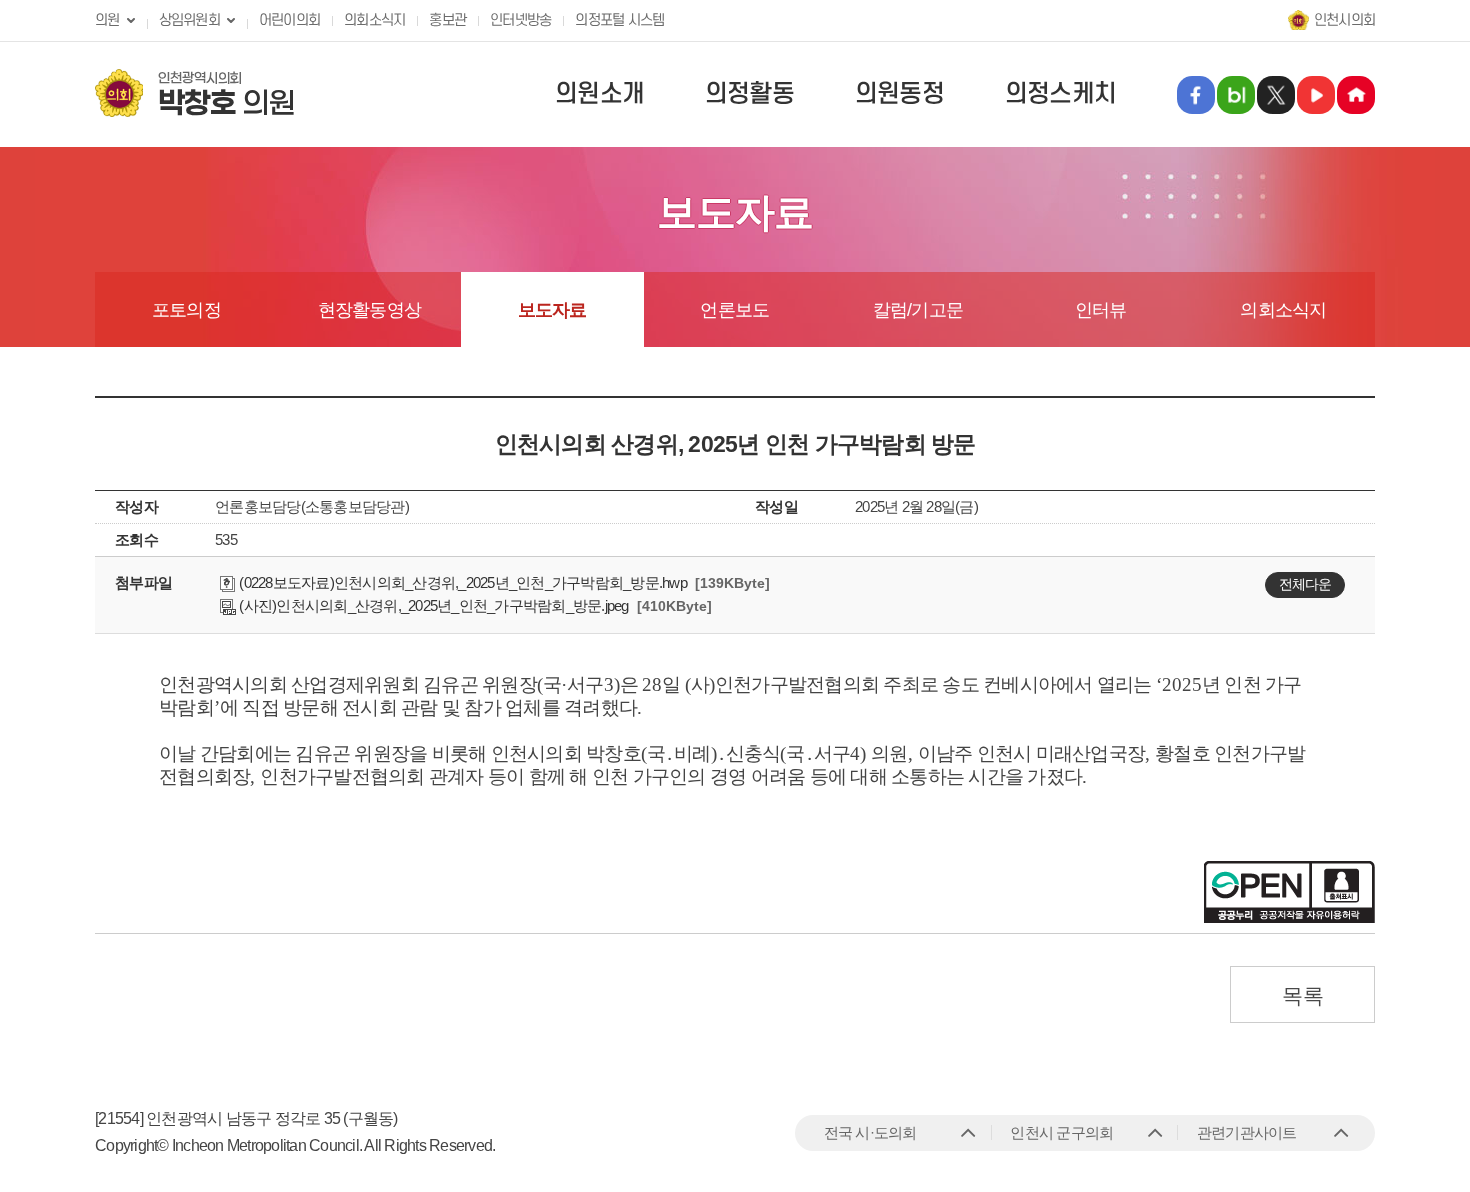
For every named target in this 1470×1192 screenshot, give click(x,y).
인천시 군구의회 (1061, 1132)
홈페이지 (1356, 95)
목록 (1302, 995)
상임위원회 (189, 20)
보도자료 (552, 310)
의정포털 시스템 (619, 20)
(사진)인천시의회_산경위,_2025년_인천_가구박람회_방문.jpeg (432, 605)
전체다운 (1305, 584)
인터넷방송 (520, 20)
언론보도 (734, 310)
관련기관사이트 (1247, 1132)
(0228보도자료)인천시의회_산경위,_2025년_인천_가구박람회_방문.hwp (461, 582)
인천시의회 (1344, 20)
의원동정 (899, 94)
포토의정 (186, 310)
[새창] (1316, 95)
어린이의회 (289, 20)
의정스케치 (1060, 94)
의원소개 (599, 94)
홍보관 (447, 20)
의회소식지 (374, 20)
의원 (107, 20)
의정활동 (749, 94)
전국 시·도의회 (870, 1132)
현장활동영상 (370, 310)
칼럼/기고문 (918, 310)
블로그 (1236, 95)
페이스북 (1196, 95)
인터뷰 (1101, 310)
